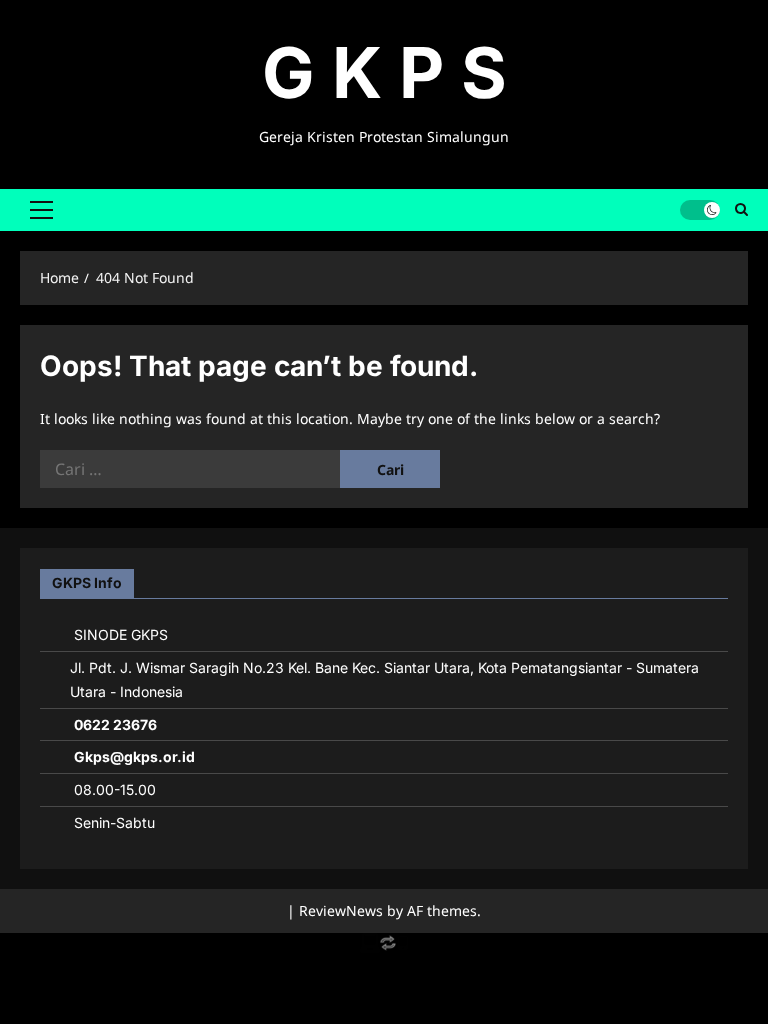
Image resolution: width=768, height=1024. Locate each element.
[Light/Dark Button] (700, 210)
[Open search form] (741, 210)
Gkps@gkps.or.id (134, 756)
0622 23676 (115, 724)
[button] (41, 210)
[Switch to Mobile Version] (384, 947)
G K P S (384, 72)
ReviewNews (341, 910)
